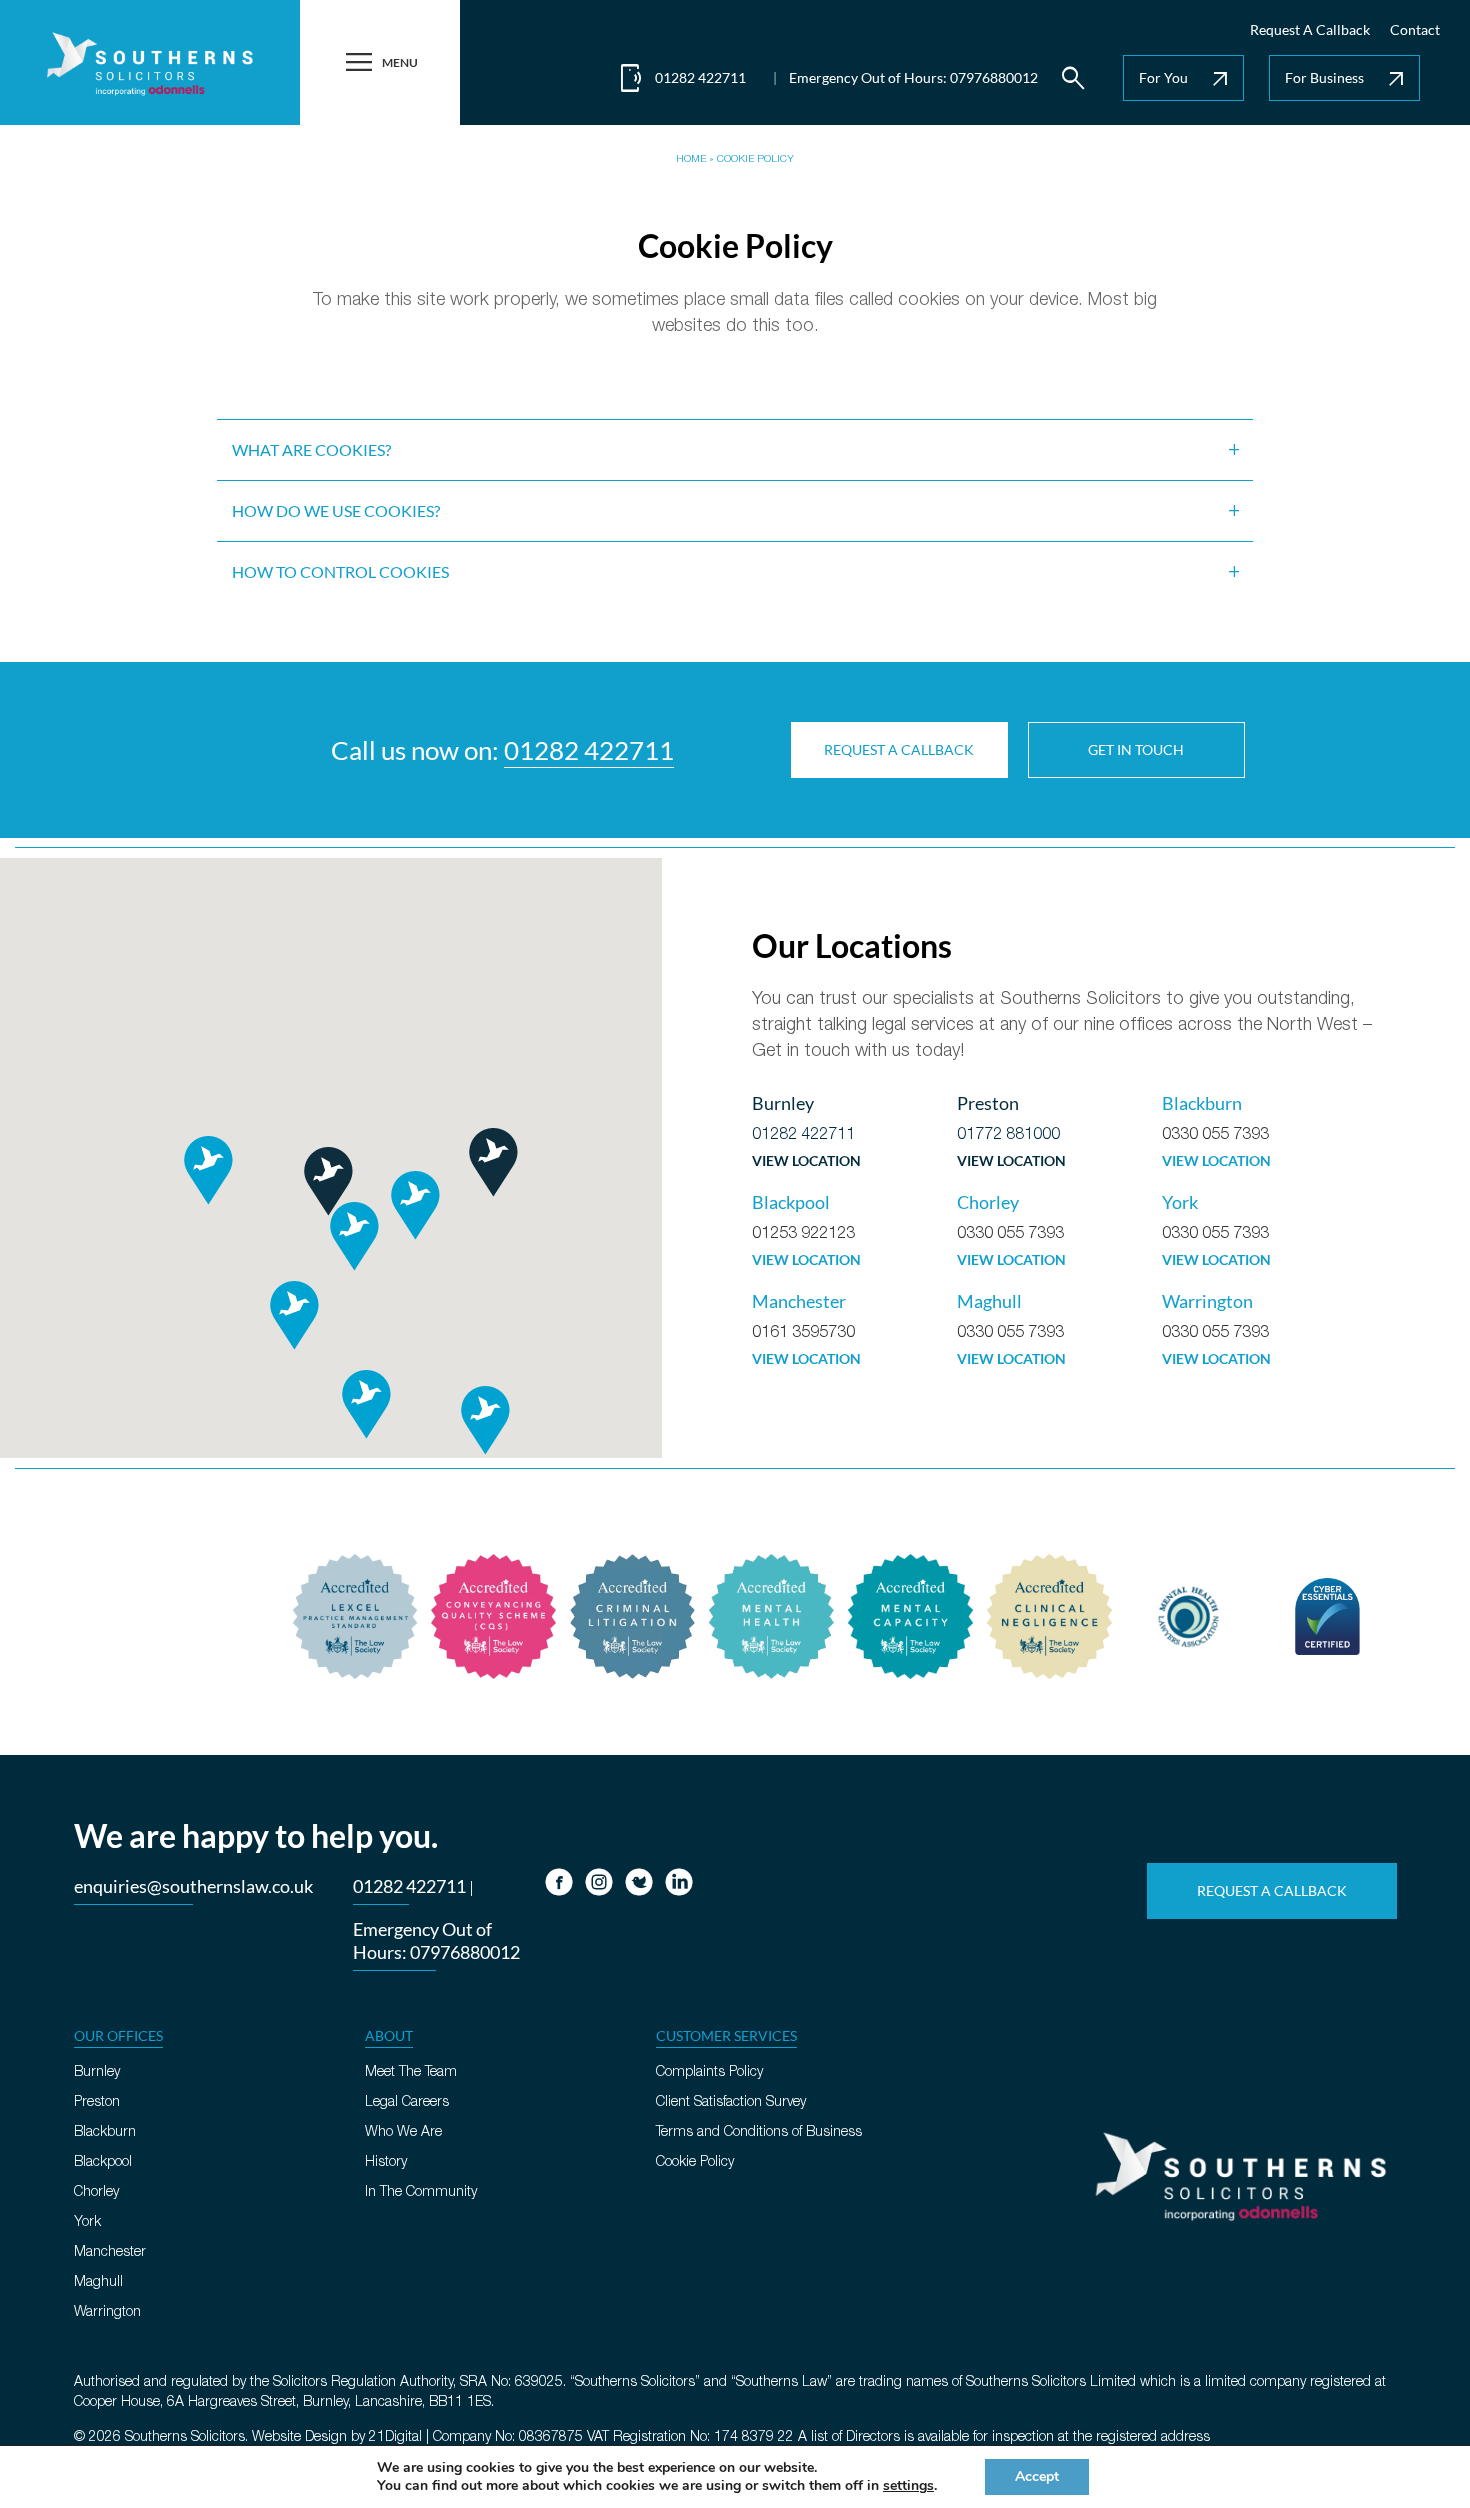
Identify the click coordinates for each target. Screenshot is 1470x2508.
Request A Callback (1310, 29)
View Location (806, 1161)
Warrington (107, 2312)
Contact (1415, 29)
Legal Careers (407, 2102)
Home (691, 159)
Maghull (98, 2282)
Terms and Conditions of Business (759, 2132)
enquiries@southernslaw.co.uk (193, 1886)
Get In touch (1136, 749)
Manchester (110, 2252)
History (386, 2162)
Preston (97, 2102)
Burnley (97, 2072)
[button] (493, 1162)
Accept (1037, 2476)
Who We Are (403, 2132)
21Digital (395, 2437)
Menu (380, 62)
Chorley (96, 2192)
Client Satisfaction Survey (731, 2102)
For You (1186, 79)
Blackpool (103, 2162)
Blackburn (105, 2132)
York (87, 2222)
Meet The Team (411, 2072)
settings (908, 2486)
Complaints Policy (709, 2072)
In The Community (421, 2192)
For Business (1347, 79)
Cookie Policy (695, 2162)
